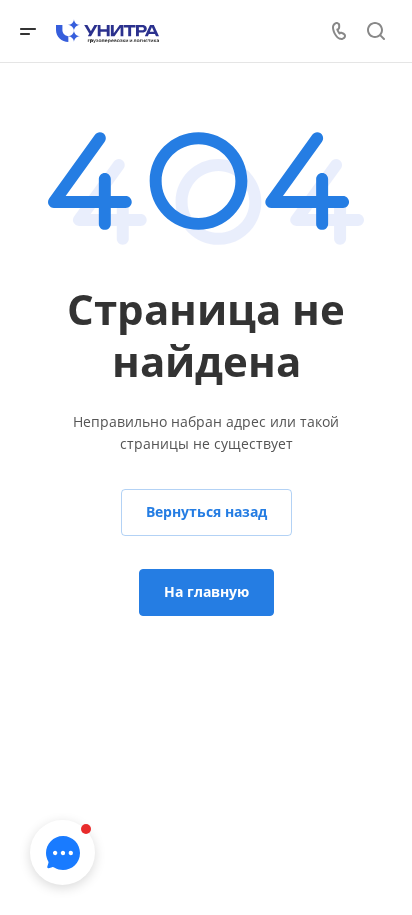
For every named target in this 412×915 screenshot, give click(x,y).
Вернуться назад (206, 511)
